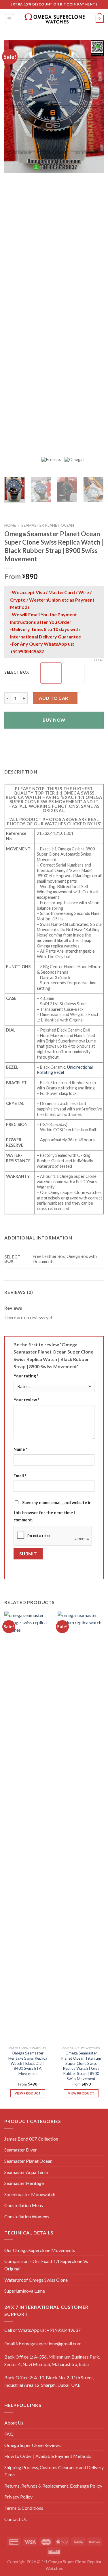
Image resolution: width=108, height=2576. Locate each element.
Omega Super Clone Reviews (33, 2445)
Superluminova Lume (25, 2291)
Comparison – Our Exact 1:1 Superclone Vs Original (46, 2265)
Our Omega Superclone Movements (40, 2250)
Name (20, 1449)
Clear (99, 660)
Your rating (26, 1376)
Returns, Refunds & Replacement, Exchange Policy (53, 2486)
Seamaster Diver (21, 2150)
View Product (28, 2093)
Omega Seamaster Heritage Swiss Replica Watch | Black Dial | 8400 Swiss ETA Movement (28, 2063)
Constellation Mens (24, 2205)
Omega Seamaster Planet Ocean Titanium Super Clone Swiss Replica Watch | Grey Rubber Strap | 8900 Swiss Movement (81, 2066)
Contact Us (16, 2519)
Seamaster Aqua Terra (26, 2172)
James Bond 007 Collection (31, 2139)
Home (10, 525)
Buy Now (54, 720)
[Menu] (10, 19)
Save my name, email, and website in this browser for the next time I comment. (53, 1511)
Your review (26, 1400)
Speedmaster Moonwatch (30, 2194)
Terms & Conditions (24, 2508)
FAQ (9, 2434)
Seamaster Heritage (24, 2183)
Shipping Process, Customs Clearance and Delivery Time (54, 2471)
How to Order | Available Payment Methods (48, 2456)
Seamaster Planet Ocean (28, 2161)
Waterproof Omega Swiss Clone (36, 2280)
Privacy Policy (18, 2497)
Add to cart (55, 698)
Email (20, 1476)
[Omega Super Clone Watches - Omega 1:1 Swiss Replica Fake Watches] (54, 19)
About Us (14, 2423)
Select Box (17, 672)
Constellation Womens (27, 2216)
